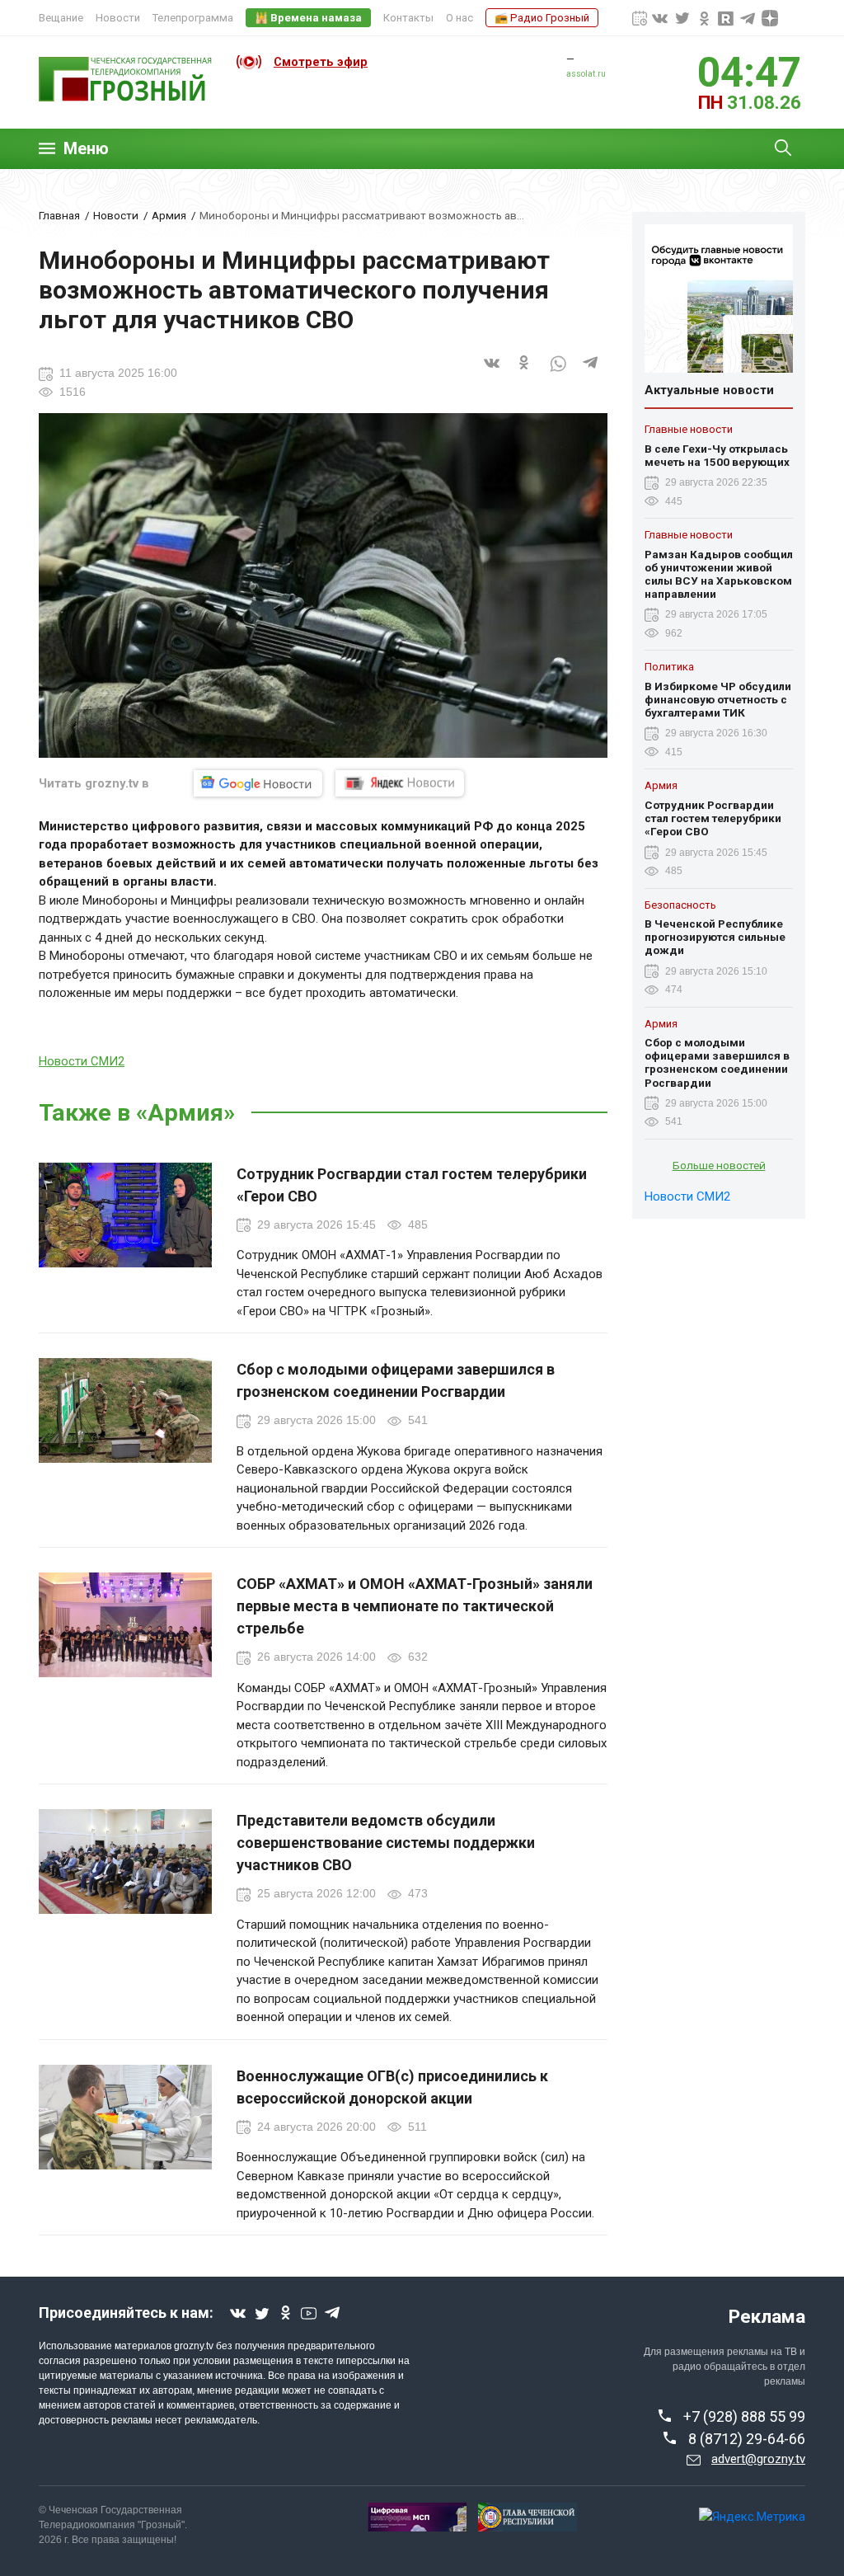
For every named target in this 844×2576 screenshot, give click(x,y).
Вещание (61, 18)
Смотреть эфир (321, 62)
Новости (118, 18)
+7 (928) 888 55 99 (744, 2416)
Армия (169, 215)
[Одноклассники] (525, 374)
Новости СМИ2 (82, 1061)
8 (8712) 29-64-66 (747, 2439)
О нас (460, 18)
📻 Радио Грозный (542, 18)
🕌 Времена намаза (308, 18)
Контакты (408, 18)
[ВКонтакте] (492, 374)
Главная (59, 215)
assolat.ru (586, 74)
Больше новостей (719, 1165)
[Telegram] (591, 374)
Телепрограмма (193, 18)
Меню (86, 149)
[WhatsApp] (558, 374)
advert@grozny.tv (758, 2459)
